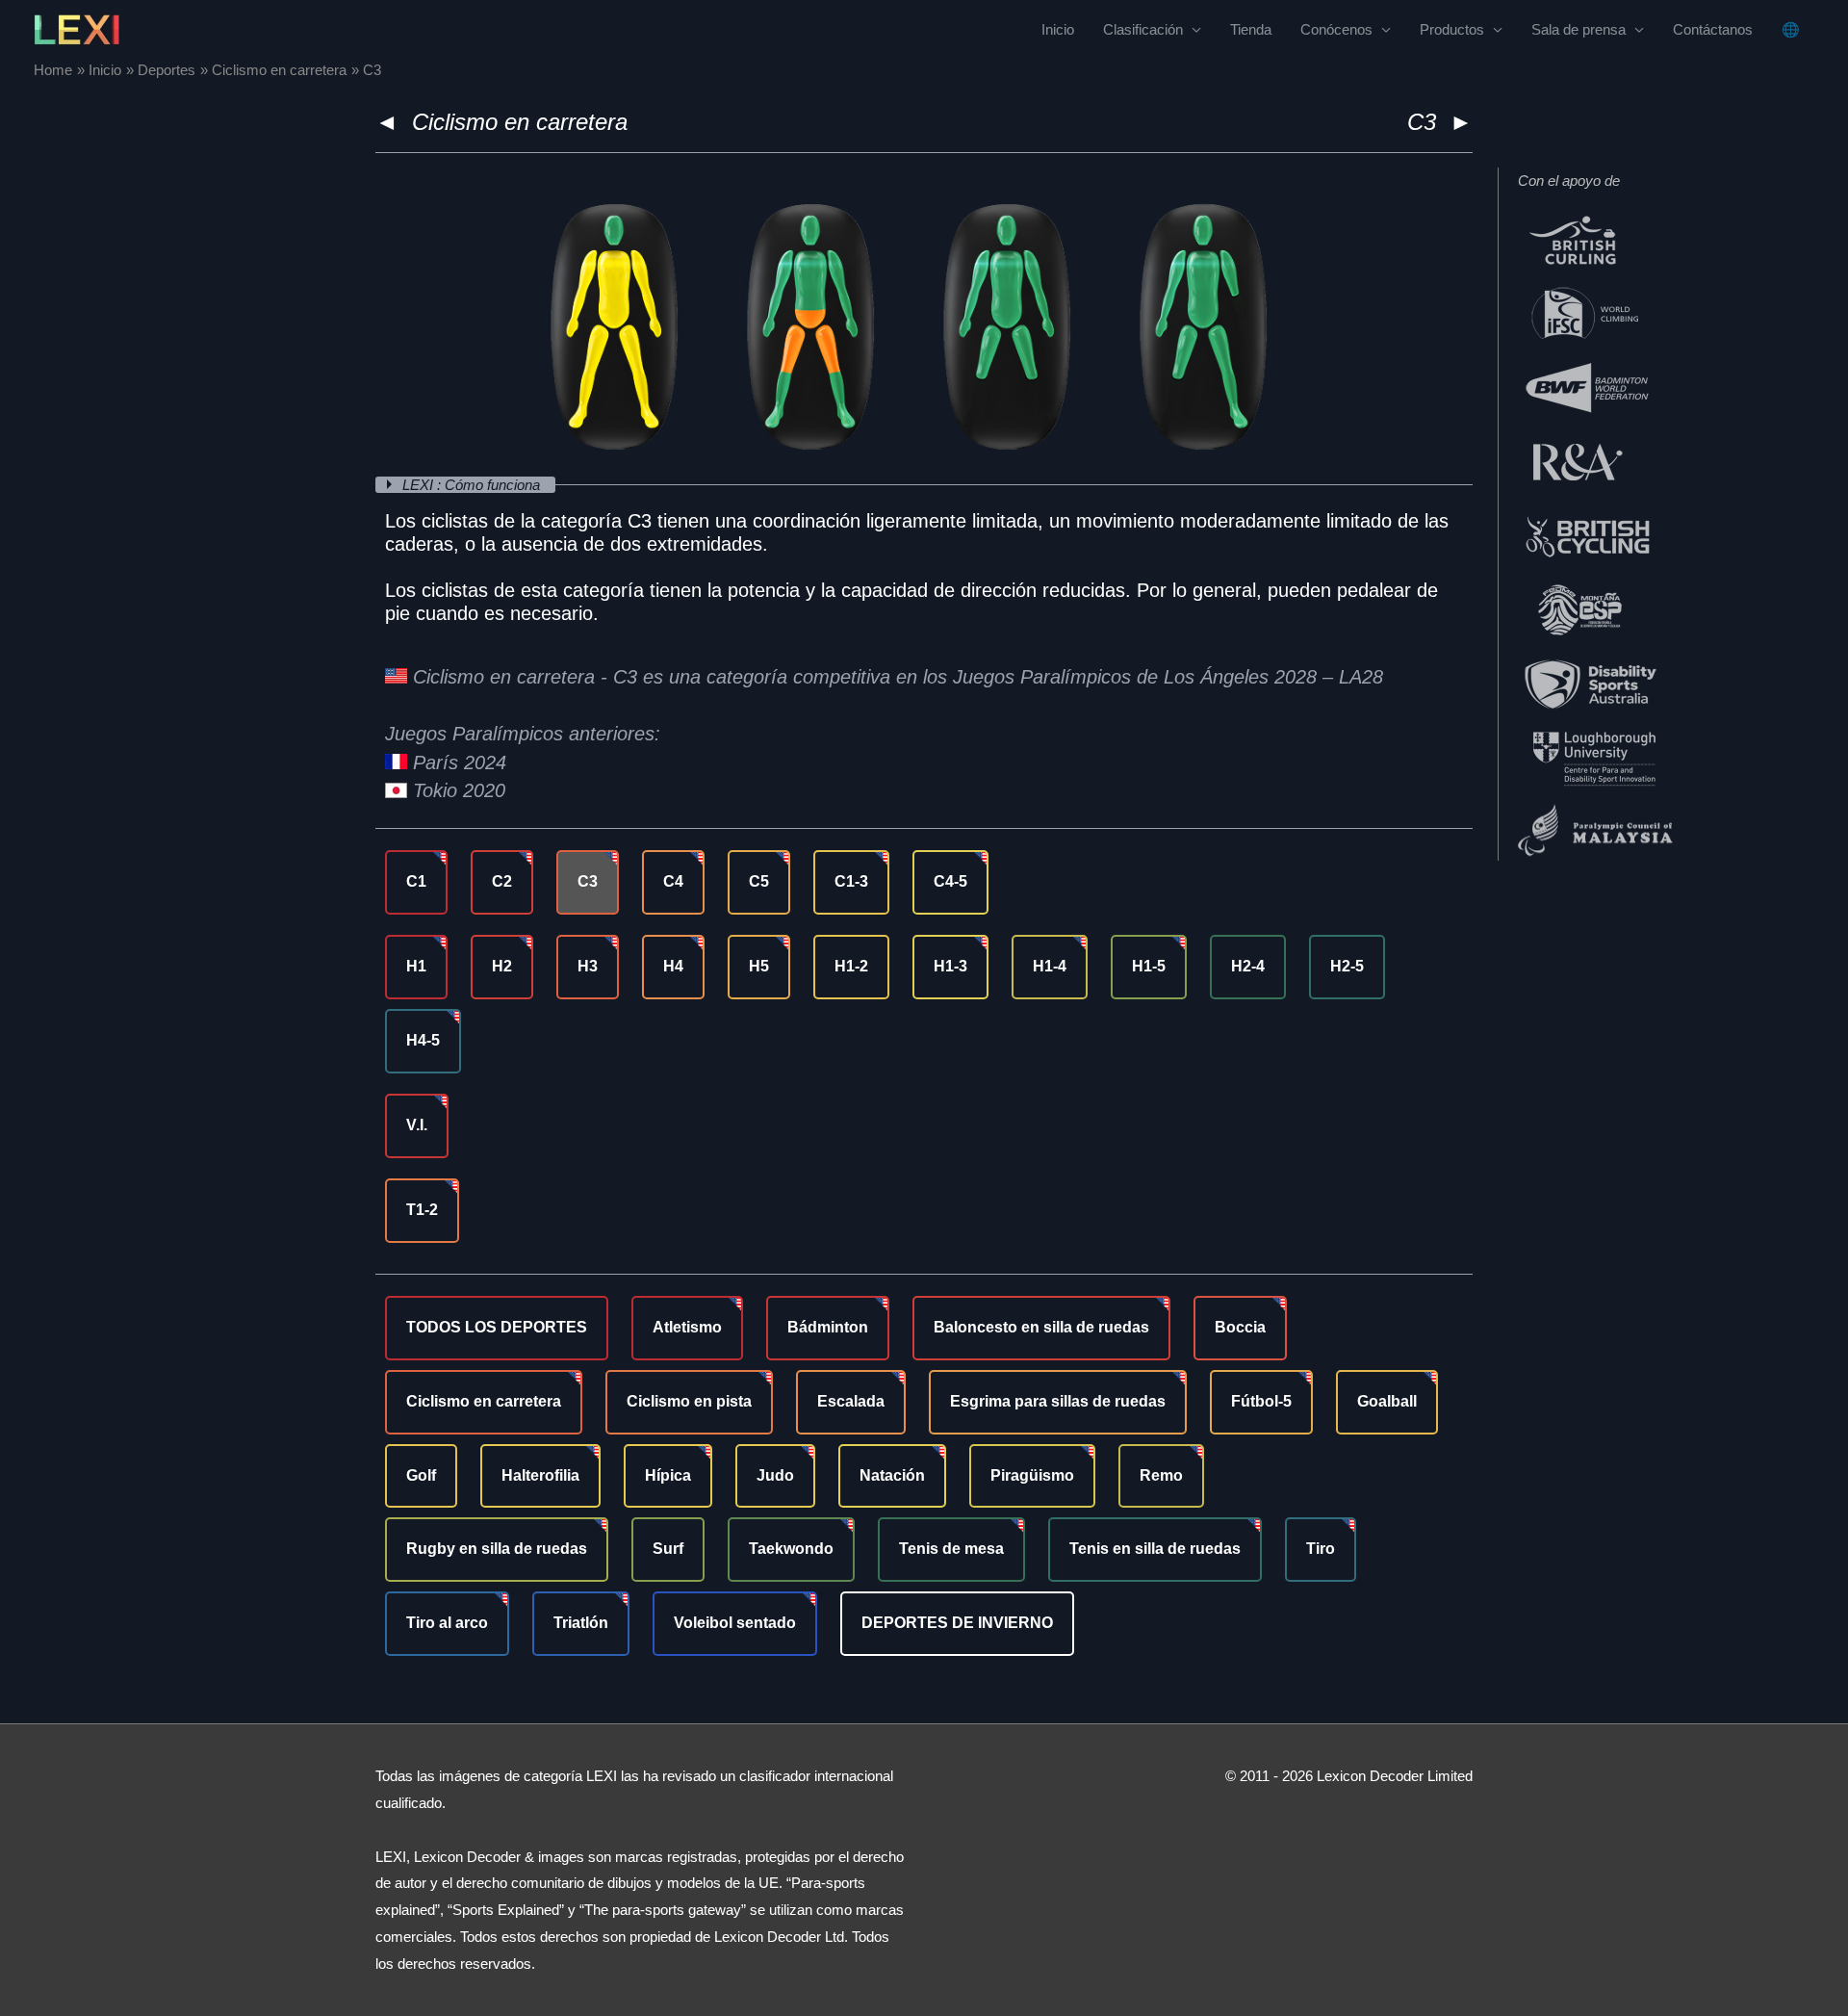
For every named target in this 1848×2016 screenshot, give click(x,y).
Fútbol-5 (1261, 1401)
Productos (1452, 29)
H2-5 (1347, 966)
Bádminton (828, 1327)
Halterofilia (540, 1475)
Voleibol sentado (735, 1623)
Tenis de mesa (951, 1549)
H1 (416, 966)
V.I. (417, 1125)
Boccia (1240, 1327)
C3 (588, 881)
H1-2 (851, 966)
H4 (673, 966)
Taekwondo (791, 1549)
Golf (421, 1475)
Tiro (1321, 1549)
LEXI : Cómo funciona (473, 485)
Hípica (668, 1475)
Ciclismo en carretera (520, 122)
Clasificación (1143, 29)
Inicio (1058, 29)
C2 (502, 881)
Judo (775, 1475)
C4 (673, 881)
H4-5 (423, 1040)
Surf (668, 1549)
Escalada (851, 1401)
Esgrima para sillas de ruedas (1058, 1401)
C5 (759, 881)
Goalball (1387, 1401)
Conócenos (1336, 29)
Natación (892, 1475)
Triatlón (581, 1623)
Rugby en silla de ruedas (497, 1549)
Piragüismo (1032, 1475)
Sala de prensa (1578, 29)
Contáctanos (1713, 29)
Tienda (1251, 29)
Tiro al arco (447, 1623)
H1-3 (950, 966)
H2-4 (1248, 966)
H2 (502, 966)
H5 (759, 966)
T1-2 (422, 1210)
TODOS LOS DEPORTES (497, 1327)
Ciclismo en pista (689, 1401)
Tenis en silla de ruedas (1155, 1549)
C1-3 (851, 881)
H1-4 (1050, 966)
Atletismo (687, 1327)
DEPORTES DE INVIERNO (957, 1623)
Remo (1161, 1475)
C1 (416, 881)
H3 (588, 966)
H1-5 (1149, 966)
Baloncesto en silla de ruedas (1041, 1327)
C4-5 (950, 881)
